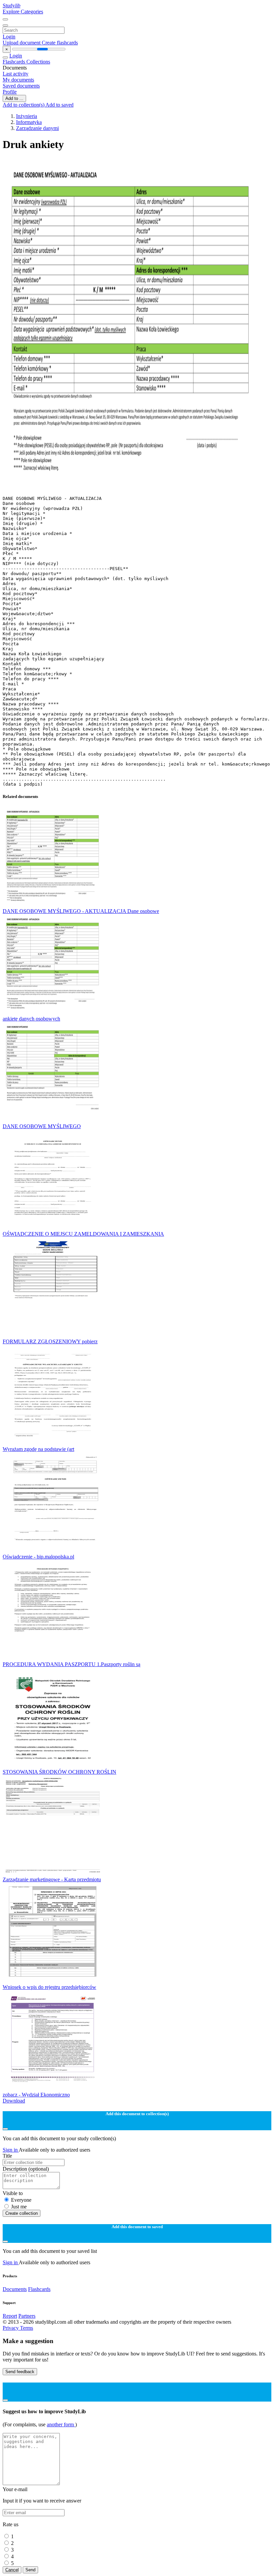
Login (9, 37)
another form (61, 2424)
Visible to (13, 2193)
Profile (10, 92)
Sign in (11, 2150)
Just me (19, 2207)
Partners (27, 2316)
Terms (27, 2328)
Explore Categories (23, 12)
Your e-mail (15, 2489)
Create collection (22, 2213)
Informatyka (29, 122)
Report (10, 2316)
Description (26, 2169)
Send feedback (20, 2372)
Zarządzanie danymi (37, 128)
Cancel (12, 2570)
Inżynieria (27, 116)
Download (14, 2101)
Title (7, 2156)
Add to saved (59, 105)
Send (30, 2570)
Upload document (22, 43)
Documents (15, 2289)
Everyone (21, 2200)
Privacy (11, 2328)
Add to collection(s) (24, 105)
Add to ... (14, 98)
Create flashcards (60, 43)
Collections (38, 62)
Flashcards (15, 62)
